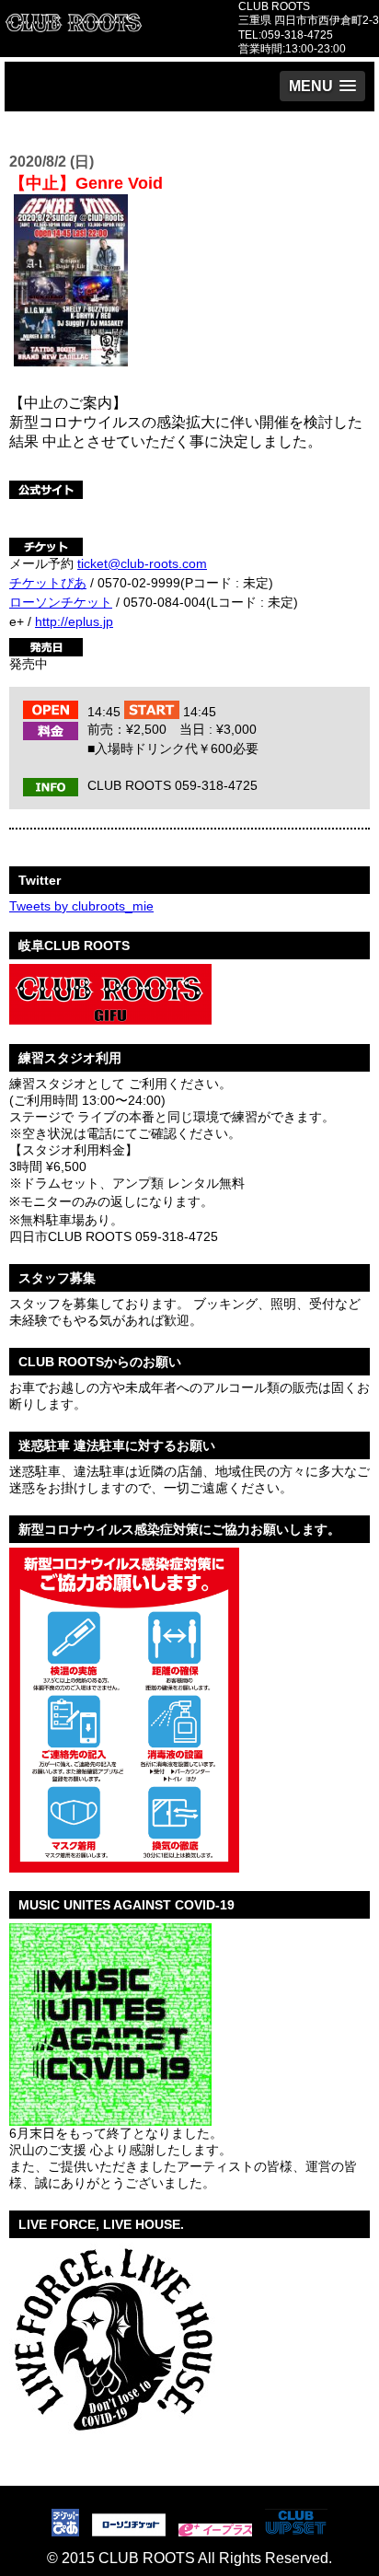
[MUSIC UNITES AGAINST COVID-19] (110, 2118)
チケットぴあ (48, 583)
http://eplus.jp (74, 621)
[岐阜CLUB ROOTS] (110, 1018)
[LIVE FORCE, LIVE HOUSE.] (112, 2442)
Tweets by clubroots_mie (81, 906)
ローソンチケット (61, 602)
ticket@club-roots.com (142, 563)
